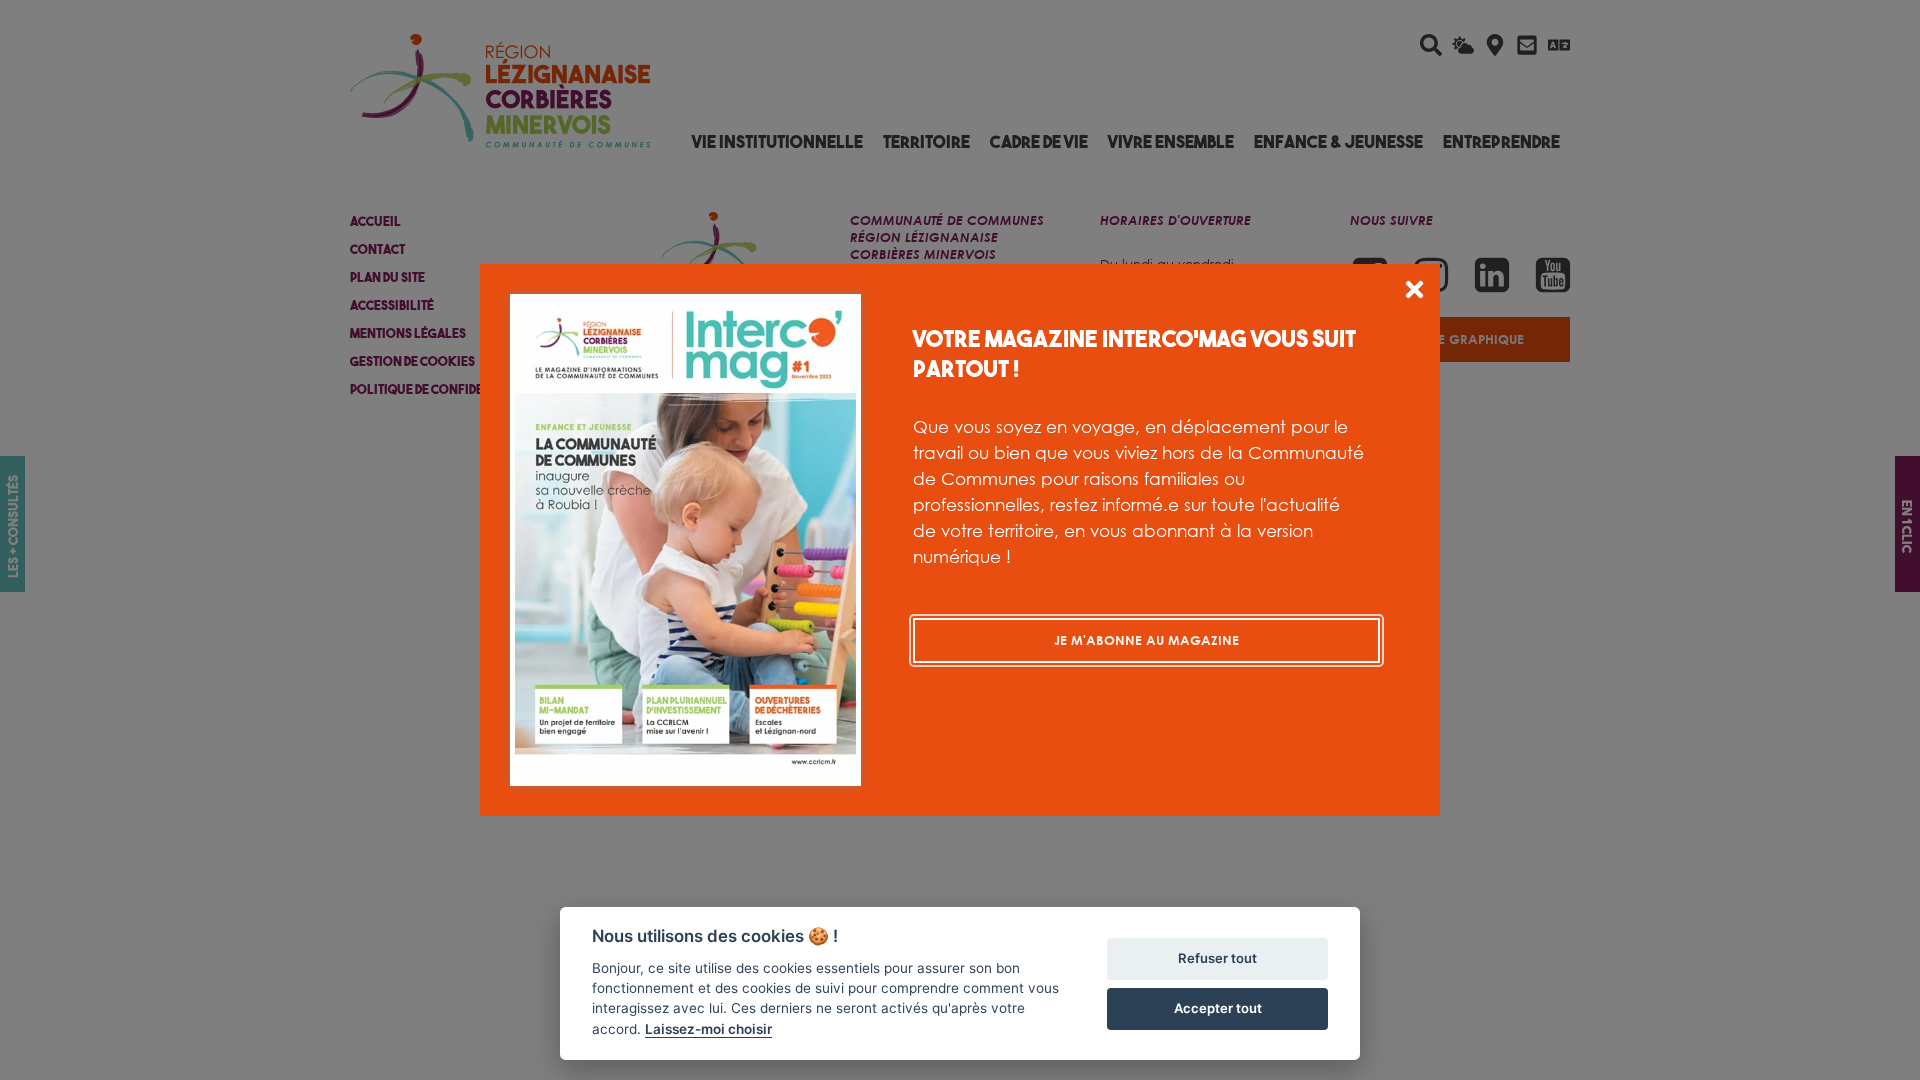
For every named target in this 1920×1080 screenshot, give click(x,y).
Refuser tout (1217, 958)
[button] (1414, 292)
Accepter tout (1218, 1008)
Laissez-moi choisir (708, 1029)
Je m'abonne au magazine (1146, 640)
